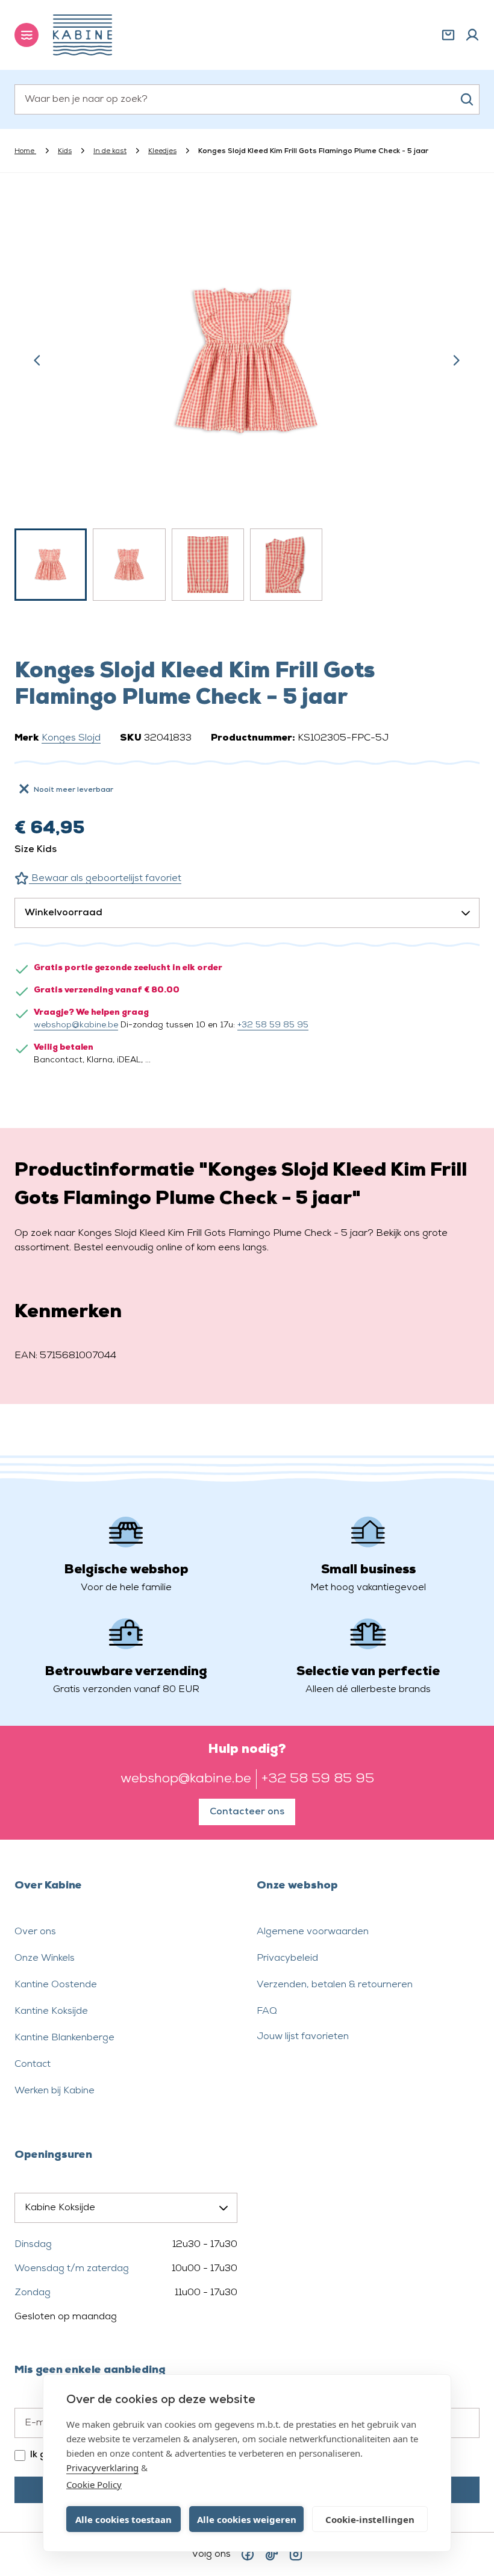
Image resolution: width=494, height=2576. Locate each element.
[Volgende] (456, 360)
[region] (247, 401)
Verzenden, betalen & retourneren (335, 1985)
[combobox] (247, 99)
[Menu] (27, 35)
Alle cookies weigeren (247, 2519)
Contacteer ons (247, 1812)
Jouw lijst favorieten (303, 2037)
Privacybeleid (287, 1958)
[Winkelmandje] (448, 35)
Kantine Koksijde (51, 2011)
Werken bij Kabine (55, 2091)
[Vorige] (37, 360)
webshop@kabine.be (76, 1025)
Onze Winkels (45, 1958)
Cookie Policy (94, 2484)
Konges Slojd (71, 738)
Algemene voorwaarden (313, 1932)
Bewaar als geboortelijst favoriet (105, 879)
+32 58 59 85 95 (273, 1025)
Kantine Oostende (56, 1985)
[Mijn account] (472, 35)
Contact (33, 2064)
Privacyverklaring (102, 2468)
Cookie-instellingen (370, 2519)
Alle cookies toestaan (123, 2519)
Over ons (35, 1932)
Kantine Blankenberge (64, 2038)
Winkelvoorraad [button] (64, 913)
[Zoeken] (467, 99)
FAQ (267, 2011)
